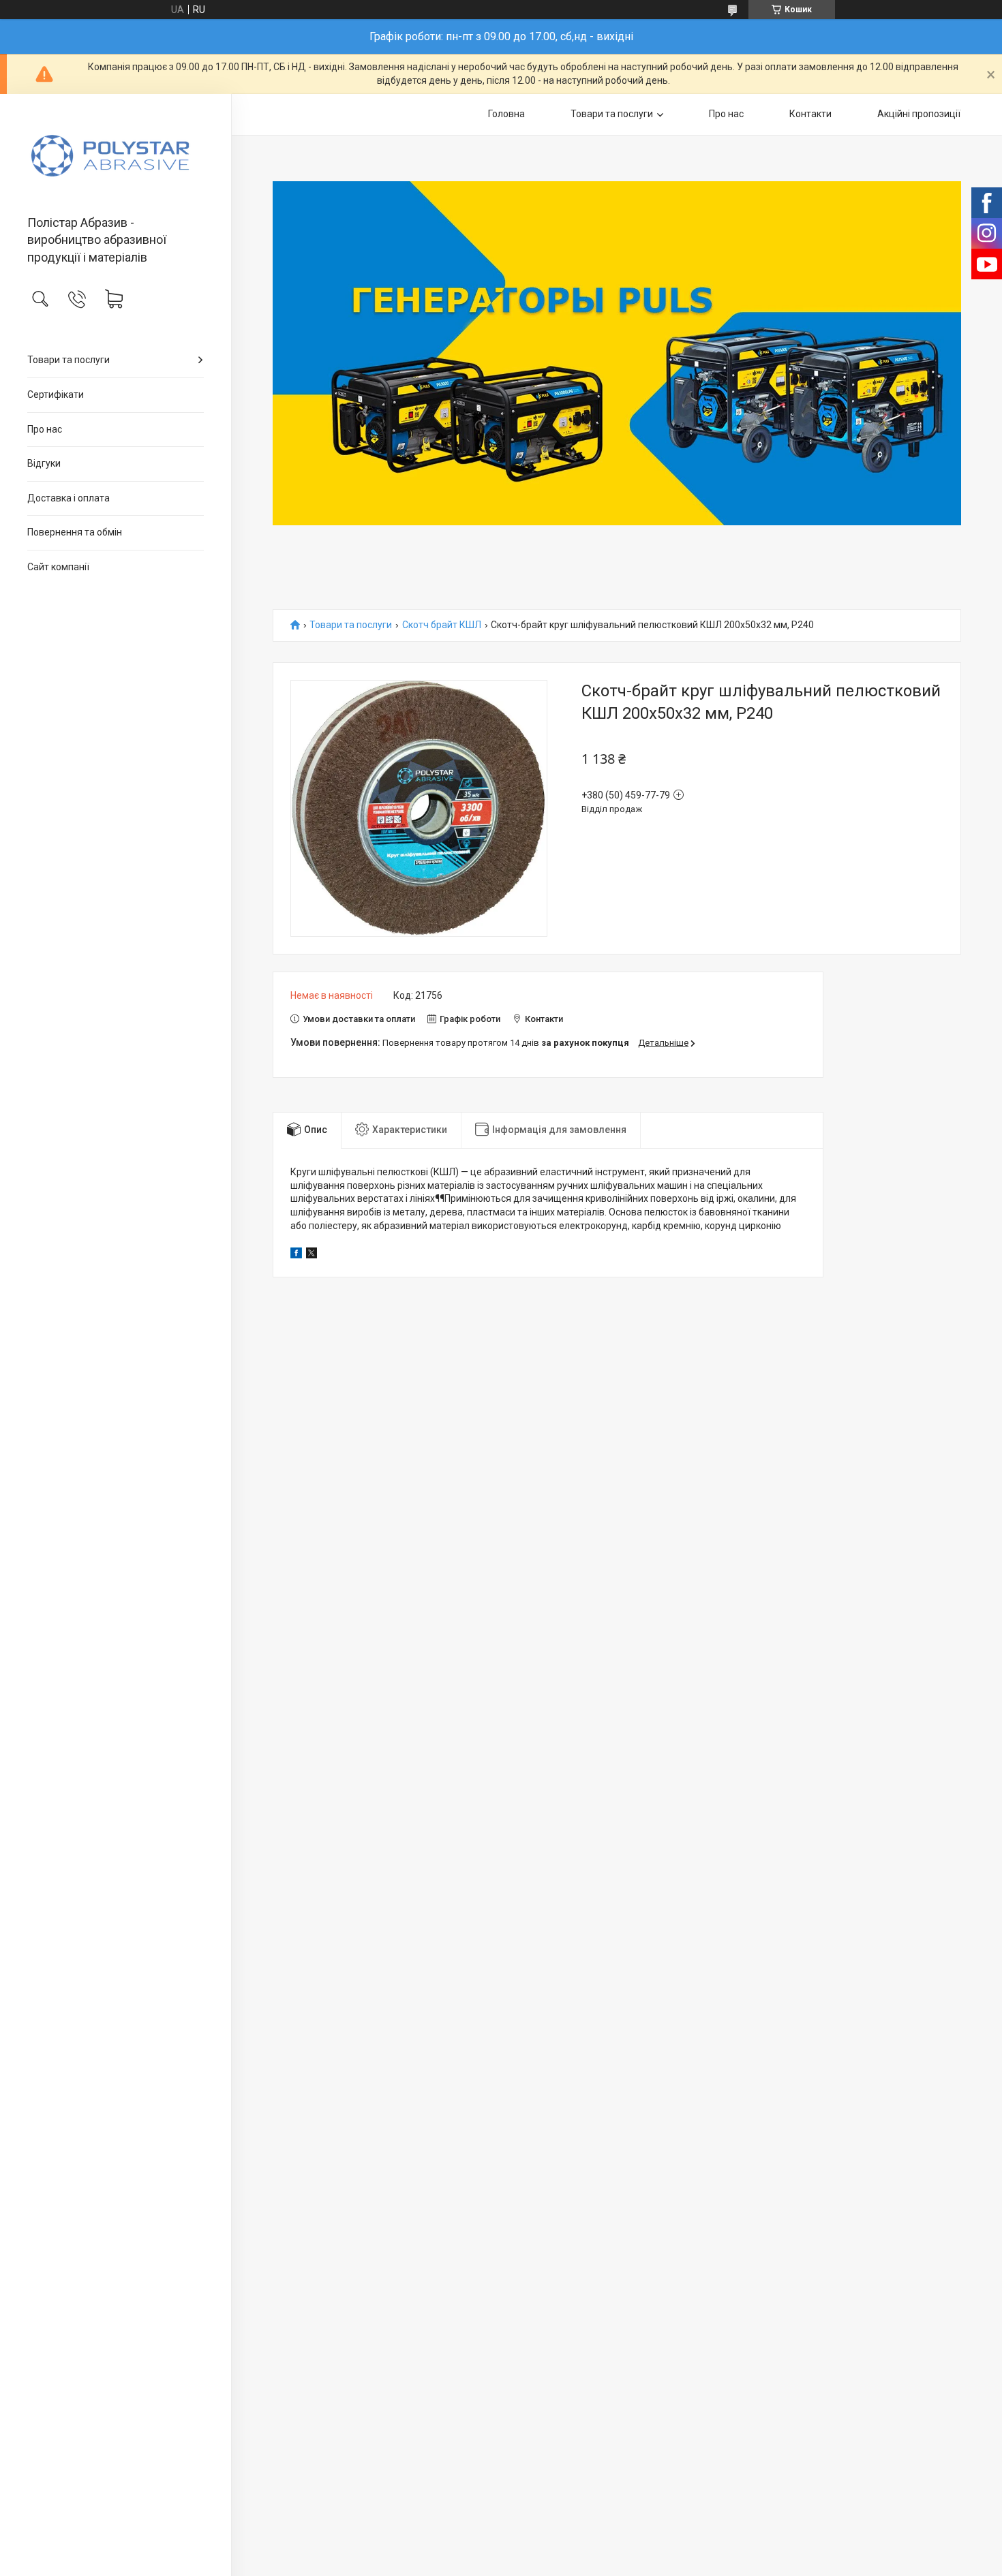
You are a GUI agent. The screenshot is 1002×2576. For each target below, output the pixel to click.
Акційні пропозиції (919, 114)
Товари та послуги (69, 360)
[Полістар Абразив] (116, 156)
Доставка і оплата (69, 498)
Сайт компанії (58, 567)
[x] (312, 1255)
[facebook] (296, 1255)
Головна (506, 114)
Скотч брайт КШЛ (442, 625)
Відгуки (44, 463)
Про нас (45, 429)
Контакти (810, 114)
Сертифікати (56, 394)
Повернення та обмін (75, 532)
